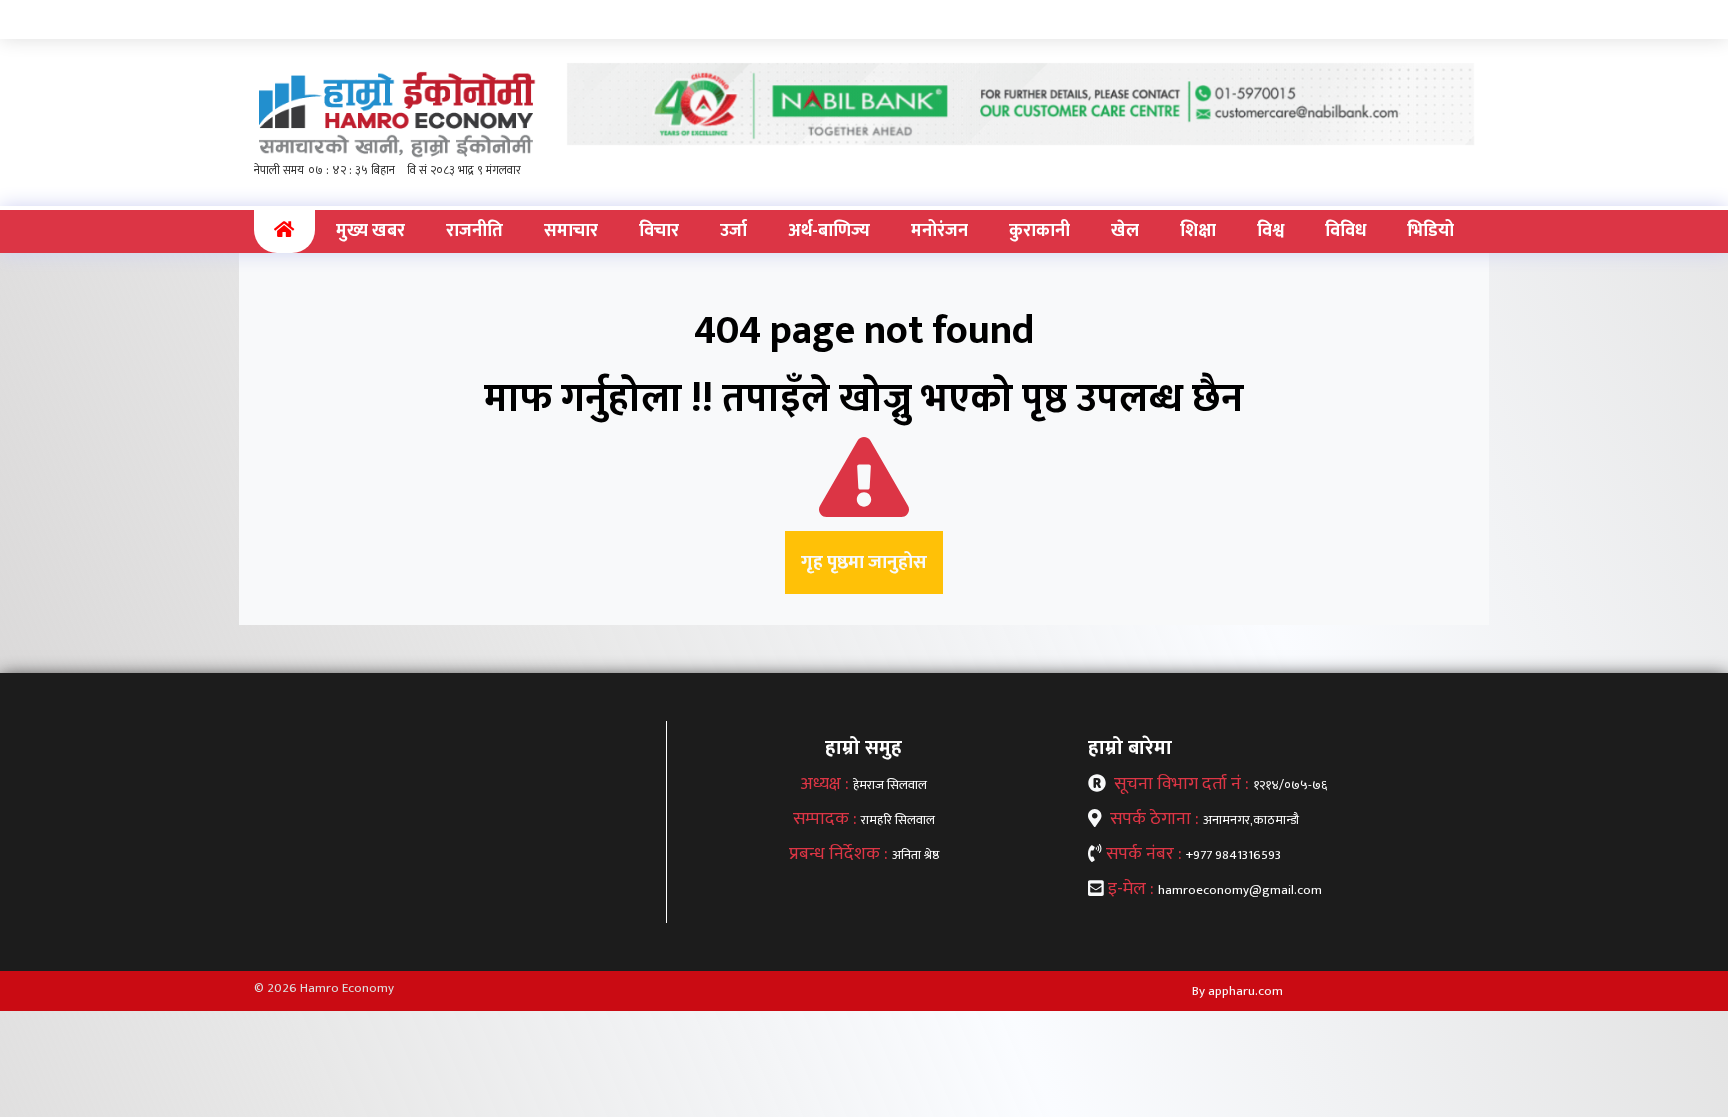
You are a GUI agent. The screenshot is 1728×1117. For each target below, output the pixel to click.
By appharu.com (1237, 991)
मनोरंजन (939, 231)
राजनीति (474, 231)
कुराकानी (1039, 231)
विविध (1345, 231)
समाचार (571, 231)
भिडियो (1430, 231)
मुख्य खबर (370, 231)
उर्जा (733, 231)
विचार (659, 231)
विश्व (1270, 231)
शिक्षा (1198, 231)
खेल (1125, 231)
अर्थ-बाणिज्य (829, 231)
